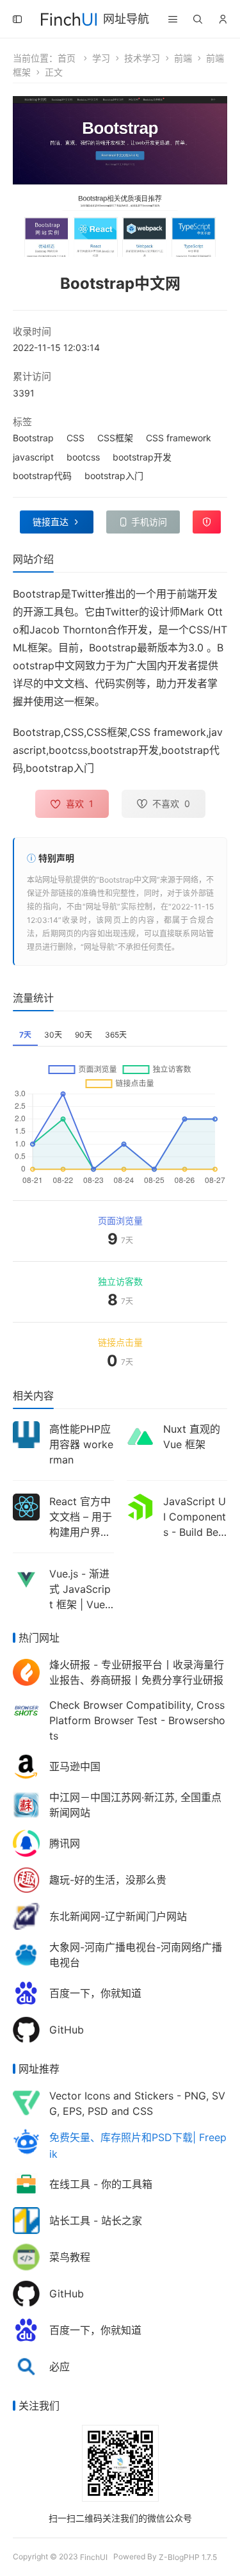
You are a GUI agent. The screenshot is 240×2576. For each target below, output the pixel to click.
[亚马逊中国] (26, 1765)
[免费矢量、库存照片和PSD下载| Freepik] (26, 2141)
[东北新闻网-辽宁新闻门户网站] (26, 1915)
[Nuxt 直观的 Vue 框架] (140, 1436)
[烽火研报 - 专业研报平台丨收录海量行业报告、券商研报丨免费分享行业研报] (26, 1671)
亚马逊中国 (75, 1766)
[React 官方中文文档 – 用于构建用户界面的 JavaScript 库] (26, 1506)
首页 (67, 58)
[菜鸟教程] (26, 2256)
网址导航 (126, 19)
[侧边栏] (17, 19)
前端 (183, 58)
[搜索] (198, 19)
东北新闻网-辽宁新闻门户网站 (118, 1916)
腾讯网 (65, 1843)
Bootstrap (33, 438)
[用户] (223, 19)
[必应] (26, 2366)
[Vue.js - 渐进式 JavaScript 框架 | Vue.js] (26, 1578)
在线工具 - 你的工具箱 (101, 2184)
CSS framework (179, 438)
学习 (101, 58)
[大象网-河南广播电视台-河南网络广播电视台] (26, 1954)
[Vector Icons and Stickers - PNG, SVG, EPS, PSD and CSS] (26, 2102)
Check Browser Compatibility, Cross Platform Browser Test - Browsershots (137, 1720)
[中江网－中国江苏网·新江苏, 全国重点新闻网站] (26, 1804)
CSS (76, 438)
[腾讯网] (26, 1842)
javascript (33, 457)
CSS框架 (115, 438)
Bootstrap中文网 (128, 880)
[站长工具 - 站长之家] (26, 2220)
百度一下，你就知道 (95, 1993)
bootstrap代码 (42, 476)
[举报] (207, 522)
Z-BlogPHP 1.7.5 (188, 2557)
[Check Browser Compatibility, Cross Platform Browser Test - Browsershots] (26, 1710)
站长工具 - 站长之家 (96, 2221)
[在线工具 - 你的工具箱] (26, 2183)
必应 (60, 2367)
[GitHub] (26, 2029)
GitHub (67, 2030)
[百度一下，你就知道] (26, 1992)
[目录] (173, 19)
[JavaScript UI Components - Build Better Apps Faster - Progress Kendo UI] (140, 1506)
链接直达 (51, 522)
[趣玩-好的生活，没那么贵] (26, 1879)
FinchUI (94, 2557)
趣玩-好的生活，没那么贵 (108, 1880)
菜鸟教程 (70, 2257)
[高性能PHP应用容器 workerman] (26, 1434)
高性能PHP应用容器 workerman (81, 1444)
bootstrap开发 (142, 457)
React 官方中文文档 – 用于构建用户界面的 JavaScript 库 (81, 1532)
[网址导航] (69, 18)
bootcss (83, 457)
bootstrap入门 (114, 476)
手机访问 (149, 522)
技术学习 (142, 58)
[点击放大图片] (120, 176)
